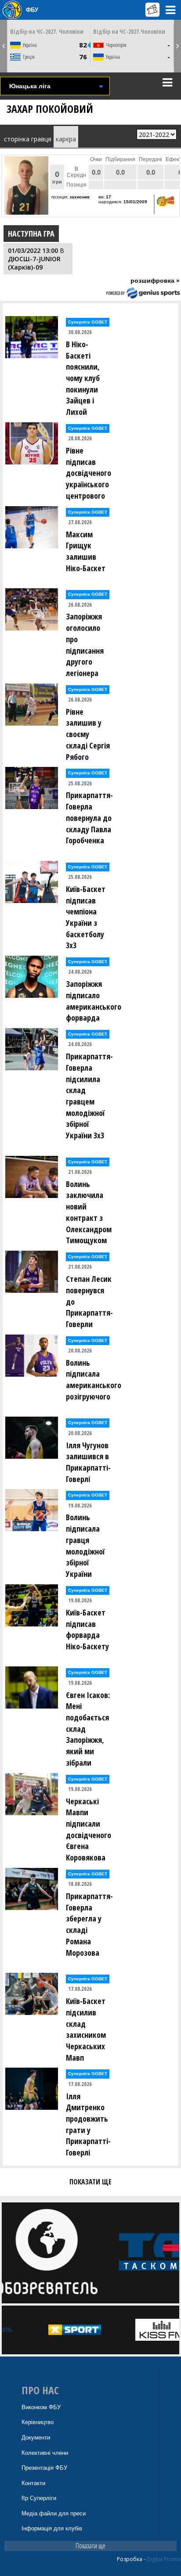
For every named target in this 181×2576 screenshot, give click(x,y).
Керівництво (38, 2422)
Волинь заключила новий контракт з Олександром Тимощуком (89, 1212)
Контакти (33, 2483)
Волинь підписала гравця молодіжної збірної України (85, 1545)
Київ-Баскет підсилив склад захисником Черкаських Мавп (86, 2029)
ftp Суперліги (39, 2498)
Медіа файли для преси (54, 2513)
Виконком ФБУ (41, 2407)
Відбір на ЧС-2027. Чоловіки (47, 31)
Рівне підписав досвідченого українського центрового (89, 473)
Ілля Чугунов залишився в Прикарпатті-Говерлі (88, 1462)
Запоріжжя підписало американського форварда (91, 1001)
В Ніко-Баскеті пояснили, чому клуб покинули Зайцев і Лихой (83, 378)
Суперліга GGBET (88, 322)
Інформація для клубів (52, 2528)
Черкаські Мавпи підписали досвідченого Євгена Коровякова (89, 1829)
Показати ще (90, 2546)
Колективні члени (45, 2453)
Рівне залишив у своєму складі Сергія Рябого (88, 734)
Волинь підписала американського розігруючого (91, 1380)
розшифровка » (155, 281)
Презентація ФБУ (44, 2468)
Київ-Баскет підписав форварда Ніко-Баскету (87, 1629)
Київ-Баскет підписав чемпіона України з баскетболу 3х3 (86, 917)
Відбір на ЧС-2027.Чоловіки (129, 31)
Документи (36, 2437)
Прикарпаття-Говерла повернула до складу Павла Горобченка (89, 818)
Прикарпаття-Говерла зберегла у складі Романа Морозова (89, 1924)
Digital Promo (164, 2559)
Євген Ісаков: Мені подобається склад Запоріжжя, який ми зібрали (88, 1729)
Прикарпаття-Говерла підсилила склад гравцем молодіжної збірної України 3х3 (89, 1096)
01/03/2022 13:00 (33, 250)
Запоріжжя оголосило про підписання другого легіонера (85, 645)
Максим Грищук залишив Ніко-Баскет (86, 551)
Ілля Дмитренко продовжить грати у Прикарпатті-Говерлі (88, 2124)
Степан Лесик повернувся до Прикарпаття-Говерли (89, 1301)
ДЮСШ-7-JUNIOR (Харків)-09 (34, 263)
